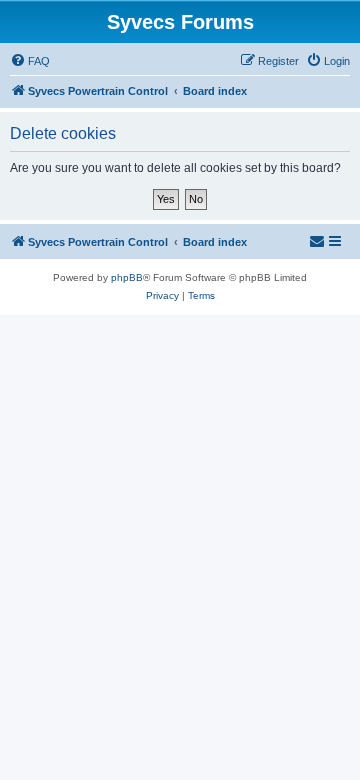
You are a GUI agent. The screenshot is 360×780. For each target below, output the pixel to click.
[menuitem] (30, 61)
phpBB (127, 277)
